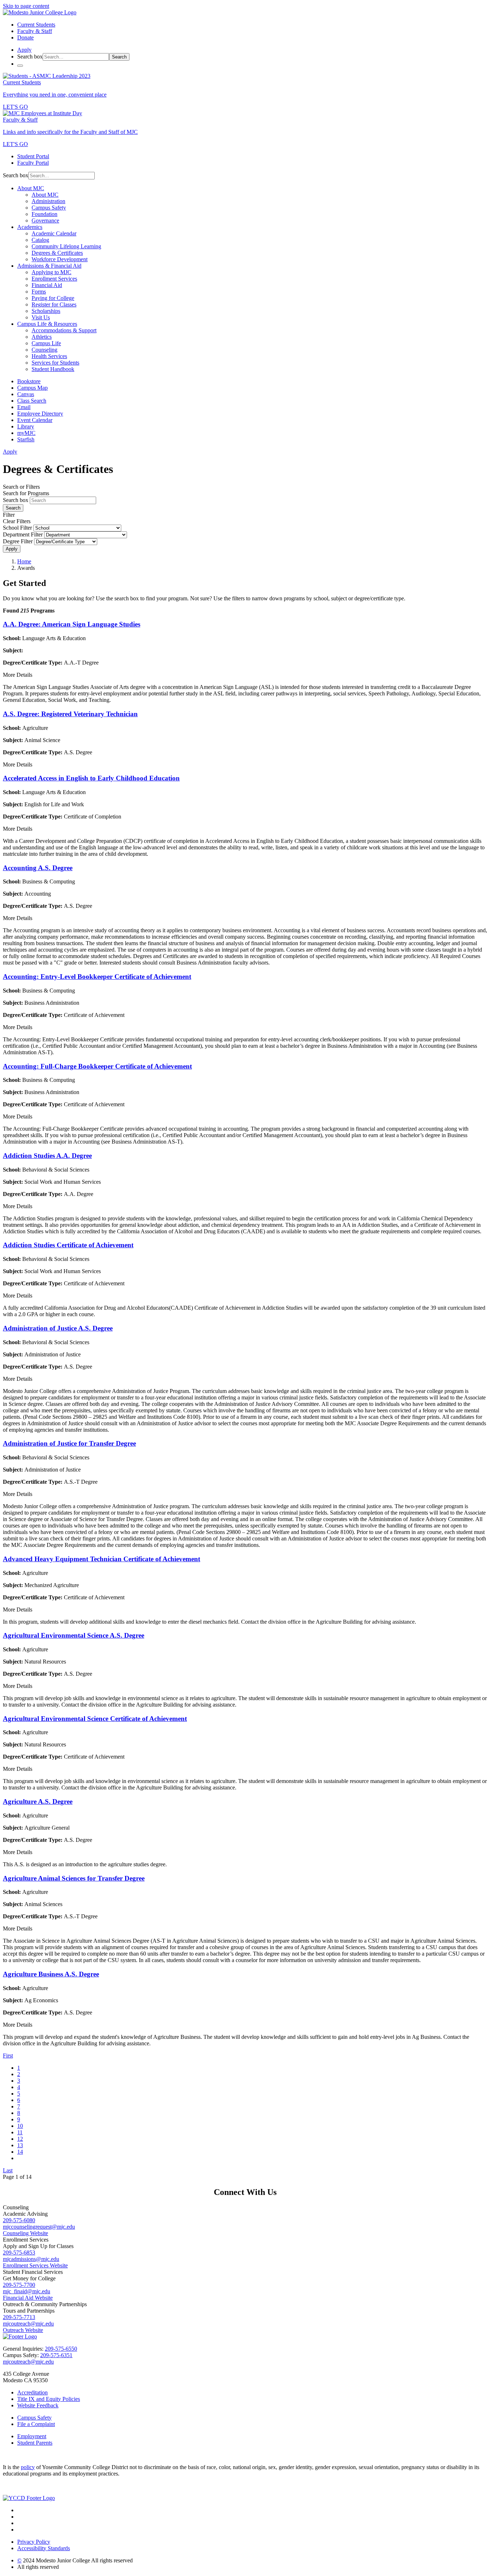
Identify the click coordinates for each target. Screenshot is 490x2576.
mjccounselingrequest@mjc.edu (39, 2227)
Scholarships (46, 311)
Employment (32, 2436)
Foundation (44, 214)
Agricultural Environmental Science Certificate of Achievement (95, 1719)
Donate (25, 37)
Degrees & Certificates (57, 253)
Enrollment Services (54, 279)
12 (20, 2139)
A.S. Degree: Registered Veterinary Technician (70, 714)
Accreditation (32, 2392)
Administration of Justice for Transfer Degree (69, 1443)
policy (28, 2467)
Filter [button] (9, 515)
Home (24, 561)
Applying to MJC (51, 272)
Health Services (49, 356)
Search (119, 57)
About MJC (31, 188)
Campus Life (46, 343)
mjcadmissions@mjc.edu (31, 2259)
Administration (48, 201)
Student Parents (35, 2443)
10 (20, 2126)
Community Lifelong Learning (66, 246)
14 (20, 2152)
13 (20, 2145)
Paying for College (53, 298)
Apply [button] (24, 50)
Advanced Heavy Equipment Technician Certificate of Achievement (102, 1559)
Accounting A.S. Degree (38, 868)
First (8, 2056)
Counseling (44, 350)
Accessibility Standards (44, 2548)
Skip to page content (26, 6)
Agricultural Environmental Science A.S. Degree (74, 1635)
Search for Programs (26, 493)
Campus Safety (49, 208)
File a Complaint (36, 2424)
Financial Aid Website (28, 2298)
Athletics (42, 337)
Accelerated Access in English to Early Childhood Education (91, 778)
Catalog (40, 240)
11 (20, 2132)
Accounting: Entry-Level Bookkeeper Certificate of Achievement (97, 977)
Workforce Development (60, 259)
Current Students (36, 25)
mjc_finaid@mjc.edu (27, 2291)
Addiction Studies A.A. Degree (47, 1156)
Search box (30, 57)
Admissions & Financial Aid (49, 266)
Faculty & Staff (35, 31)
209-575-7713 (19, 2317)
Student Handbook (53, 369)
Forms (39, 292)
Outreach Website (23, 2330)
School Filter (17, 528)
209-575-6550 (61, 2349)
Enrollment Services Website (35, 2265)
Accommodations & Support (64, 330)
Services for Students (55, 363)
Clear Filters (17, 521)
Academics (30, 227)
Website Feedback (38, 2405)
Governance (45, 220)
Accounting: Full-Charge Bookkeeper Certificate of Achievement (97, 1066)
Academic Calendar (54, 233)
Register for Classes (54, 304)
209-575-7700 (19, 2285)
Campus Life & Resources (47, 324)
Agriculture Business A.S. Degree (51, 1974)
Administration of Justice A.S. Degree (58, 1328)
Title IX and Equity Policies (49, 2399)
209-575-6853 (19, 2253)
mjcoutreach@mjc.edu (28, 2324)
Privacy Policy (34, 2542)
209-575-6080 (19, 2220)
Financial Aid (47, 285)
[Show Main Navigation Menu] (20, 66)
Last (8, 2170)
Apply (12, 549)
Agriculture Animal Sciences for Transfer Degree (74, 1878)
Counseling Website (25, 2233)
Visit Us (41, 317)
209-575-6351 (56, 2355)
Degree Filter (18, 541)
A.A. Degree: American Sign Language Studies (72, 624)
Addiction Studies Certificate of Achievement (68, 1245)
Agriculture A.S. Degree (38, 1801)
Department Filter (23, 534)
